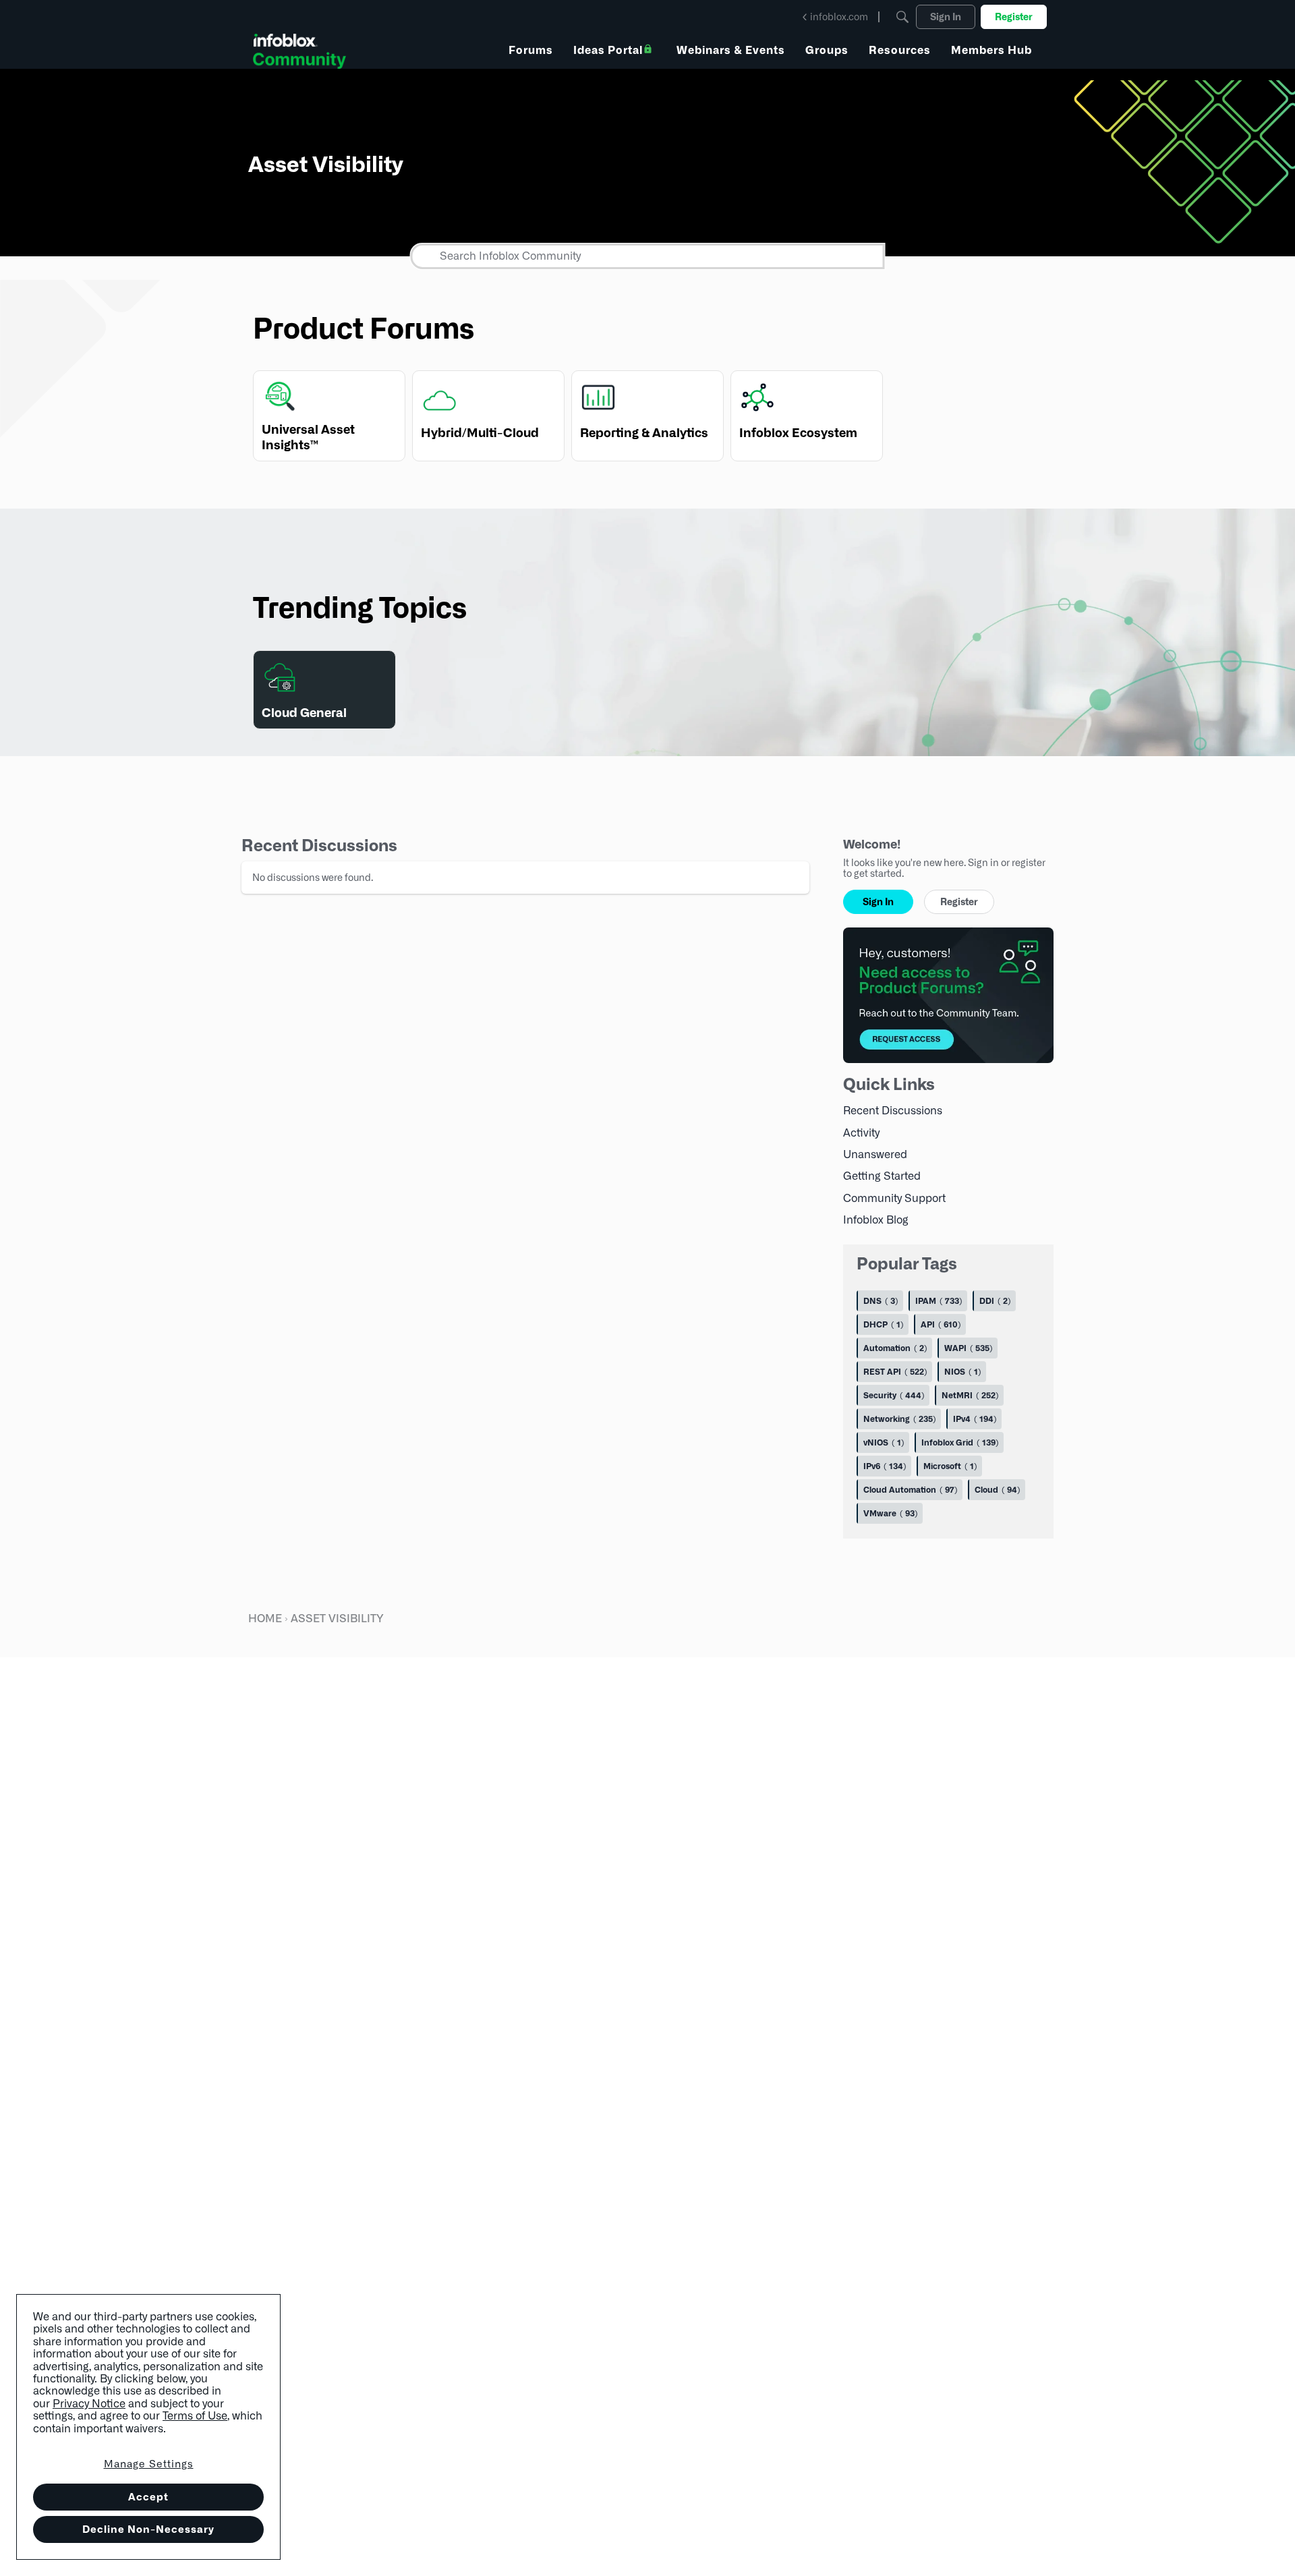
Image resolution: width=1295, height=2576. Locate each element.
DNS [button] (879, 1301)
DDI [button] (994, 1301)
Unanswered (875, 1154)
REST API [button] (894, 1372)
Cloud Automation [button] (909, 1490)
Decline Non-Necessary (148, 2529)
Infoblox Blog (876, 1220)
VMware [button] (889, 1513)
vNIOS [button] (882, 1442)
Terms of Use (195, 2416)
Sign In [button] (878, 902)
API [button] (939, 1324)
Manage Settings (149, 2464)
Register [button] (959, 902)
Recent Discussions (893, 1111)
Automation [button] (894, 1348)
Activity (861, 1132)
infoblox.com (839, 17)
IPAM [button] (937, 1301)
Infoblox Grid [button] (958, 1442)
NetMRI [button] (969, 1395)
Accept (148, 2497)
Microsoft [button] (949, 1466)
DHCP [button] (882, 1324)
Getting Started (882, 1176)
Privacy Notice (89, 2404)
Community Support (894, 1198)
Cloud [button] (996, 1490)
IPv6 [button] (883, 1466)
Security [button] (892, 1395)
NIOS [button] (961, 1372)
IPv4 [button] (973, 1419)
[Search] (902, 17)
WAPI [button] (967, 1348)
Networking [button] (898, 1419)
